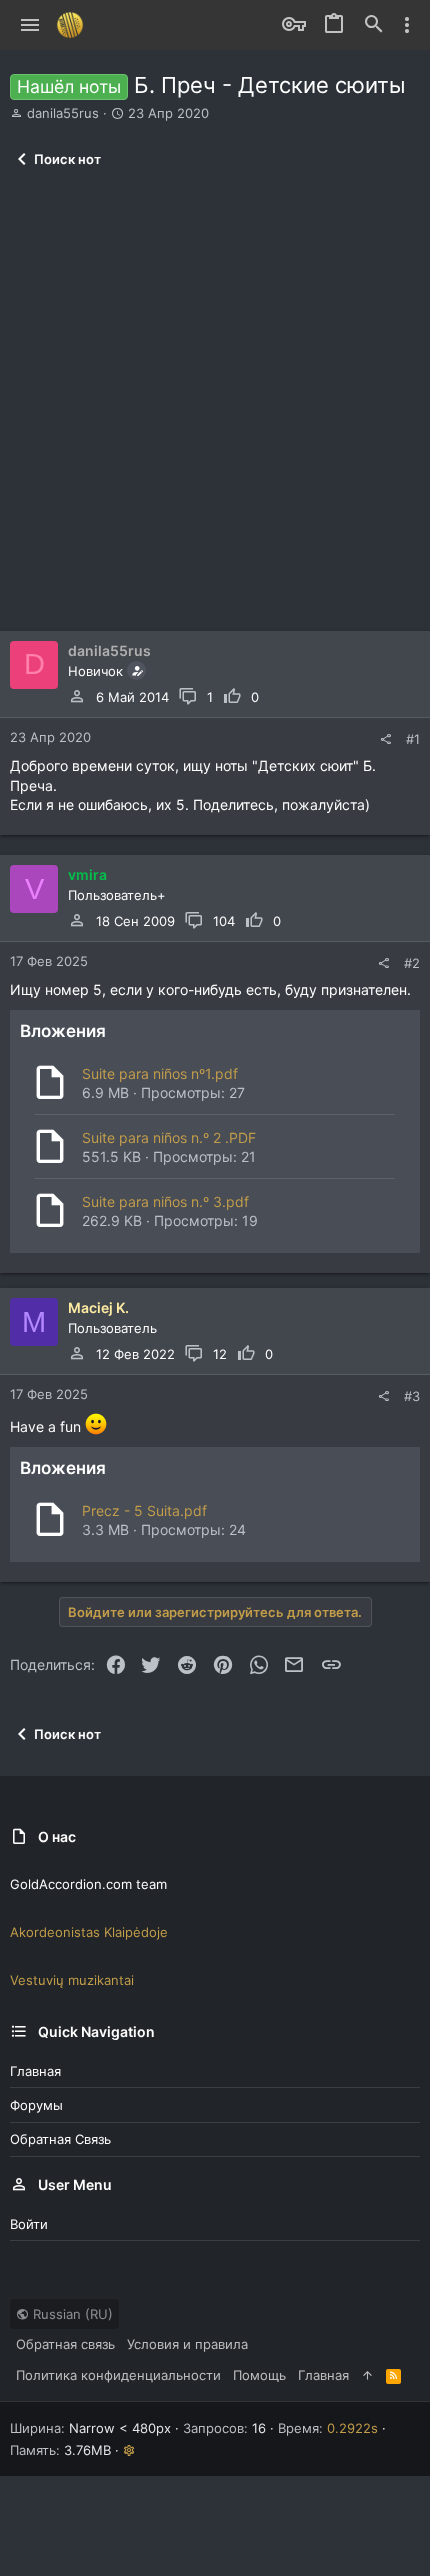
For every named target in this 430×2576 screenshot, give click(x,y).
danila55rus (63, 113)
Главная (35, 2071)
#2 (412, 963)
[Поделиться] (385, 739)
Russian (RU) (71, 2314)
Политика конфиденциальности (118, 2375)
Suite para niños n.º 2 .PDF (169, 1137)
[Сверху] (367, 2375)
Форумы (36, 2105)
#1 (413, 739)
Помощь (259, 2375)
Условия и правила (187, 2344)
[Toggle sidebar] (407, 25)
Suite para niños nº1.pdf (160, 1073)
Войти (29, 2224)
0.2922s (352, 2428)
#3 (412, 1396)
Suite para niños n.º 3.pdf (165, 1201)
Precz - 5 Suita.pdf (144, 1510)
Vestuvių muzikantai (72, 1980)
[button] (30, 25)
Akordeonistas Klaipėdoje (89, 1932)
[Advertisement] (215, 406)
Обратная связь (60, 2139)
